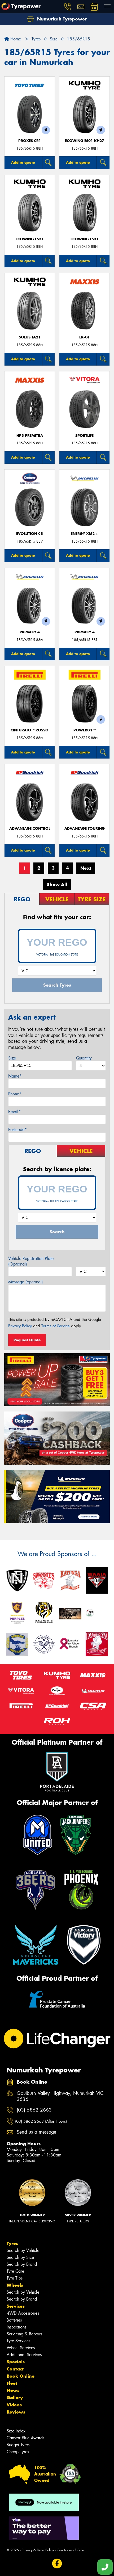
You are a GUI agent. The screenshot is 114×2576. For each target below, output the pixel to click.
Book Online (21, 2376)
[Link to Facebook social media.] (57, 2564)
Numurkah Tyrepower (61, 19)
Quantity (84, 1058)
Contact (15, 2369)
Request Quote (27, 1340)
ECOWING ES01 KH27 (85, 141)
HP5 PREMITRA (30, 436)
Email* (14, 1112)
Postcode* (17, 1130)
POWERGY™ (85, 730)
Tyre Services (18, 2341)
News (13, 2390)
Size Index (16, 2431)
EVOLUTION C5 (30, 534)
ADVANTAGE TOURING (85, 829)
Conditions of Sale (70, 2550)
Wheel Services (21, 2348)
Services (16, 2306)
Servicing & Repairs (24, 2334)
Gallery (15, 2398)
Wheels (15, 2285)
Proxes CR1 (30, 141)
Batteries (14, 2320)
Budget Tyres (18, 2445)
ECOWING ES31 (30, 239)
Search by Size (20, 2257)
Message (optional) (26, 1282)
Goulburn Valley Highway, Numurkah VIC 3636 (60, 2096)
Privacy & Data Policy (38, 2550)
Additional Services (24, 2355)
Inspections (16, 2327)
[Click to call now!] (68, 7)
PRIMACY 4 (30, 632)
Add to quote (23, 162)
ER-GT (84, 337)
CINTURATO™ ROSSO (30, 730)
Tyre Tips (15, 2278)
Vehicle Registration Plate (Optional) (31, 1261)
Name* (15, 1076)
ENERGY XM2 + (84, 534)
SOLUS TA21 (30, 337)
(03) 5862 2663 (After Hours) (41, 2121)
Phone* (15, 1094)
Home (15, 39)
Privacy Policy (20, 1326)
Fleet (12, 2383)
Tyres (12, 2243)
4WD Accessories (23, 2313)
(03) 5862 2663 (34, 2110)
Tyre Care (15, 2271)
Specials (16, 2362)
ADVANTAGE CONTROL (30, 829)
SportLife (84, 436)
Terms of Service (56, 1326)
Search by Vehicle (23, 2250)
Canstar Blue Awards (25, 2438)
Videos (14, 2405)
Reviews (16, 2412)
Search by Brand (22, 2264)
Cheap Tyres (18, 2452)
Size (12, 1058)
